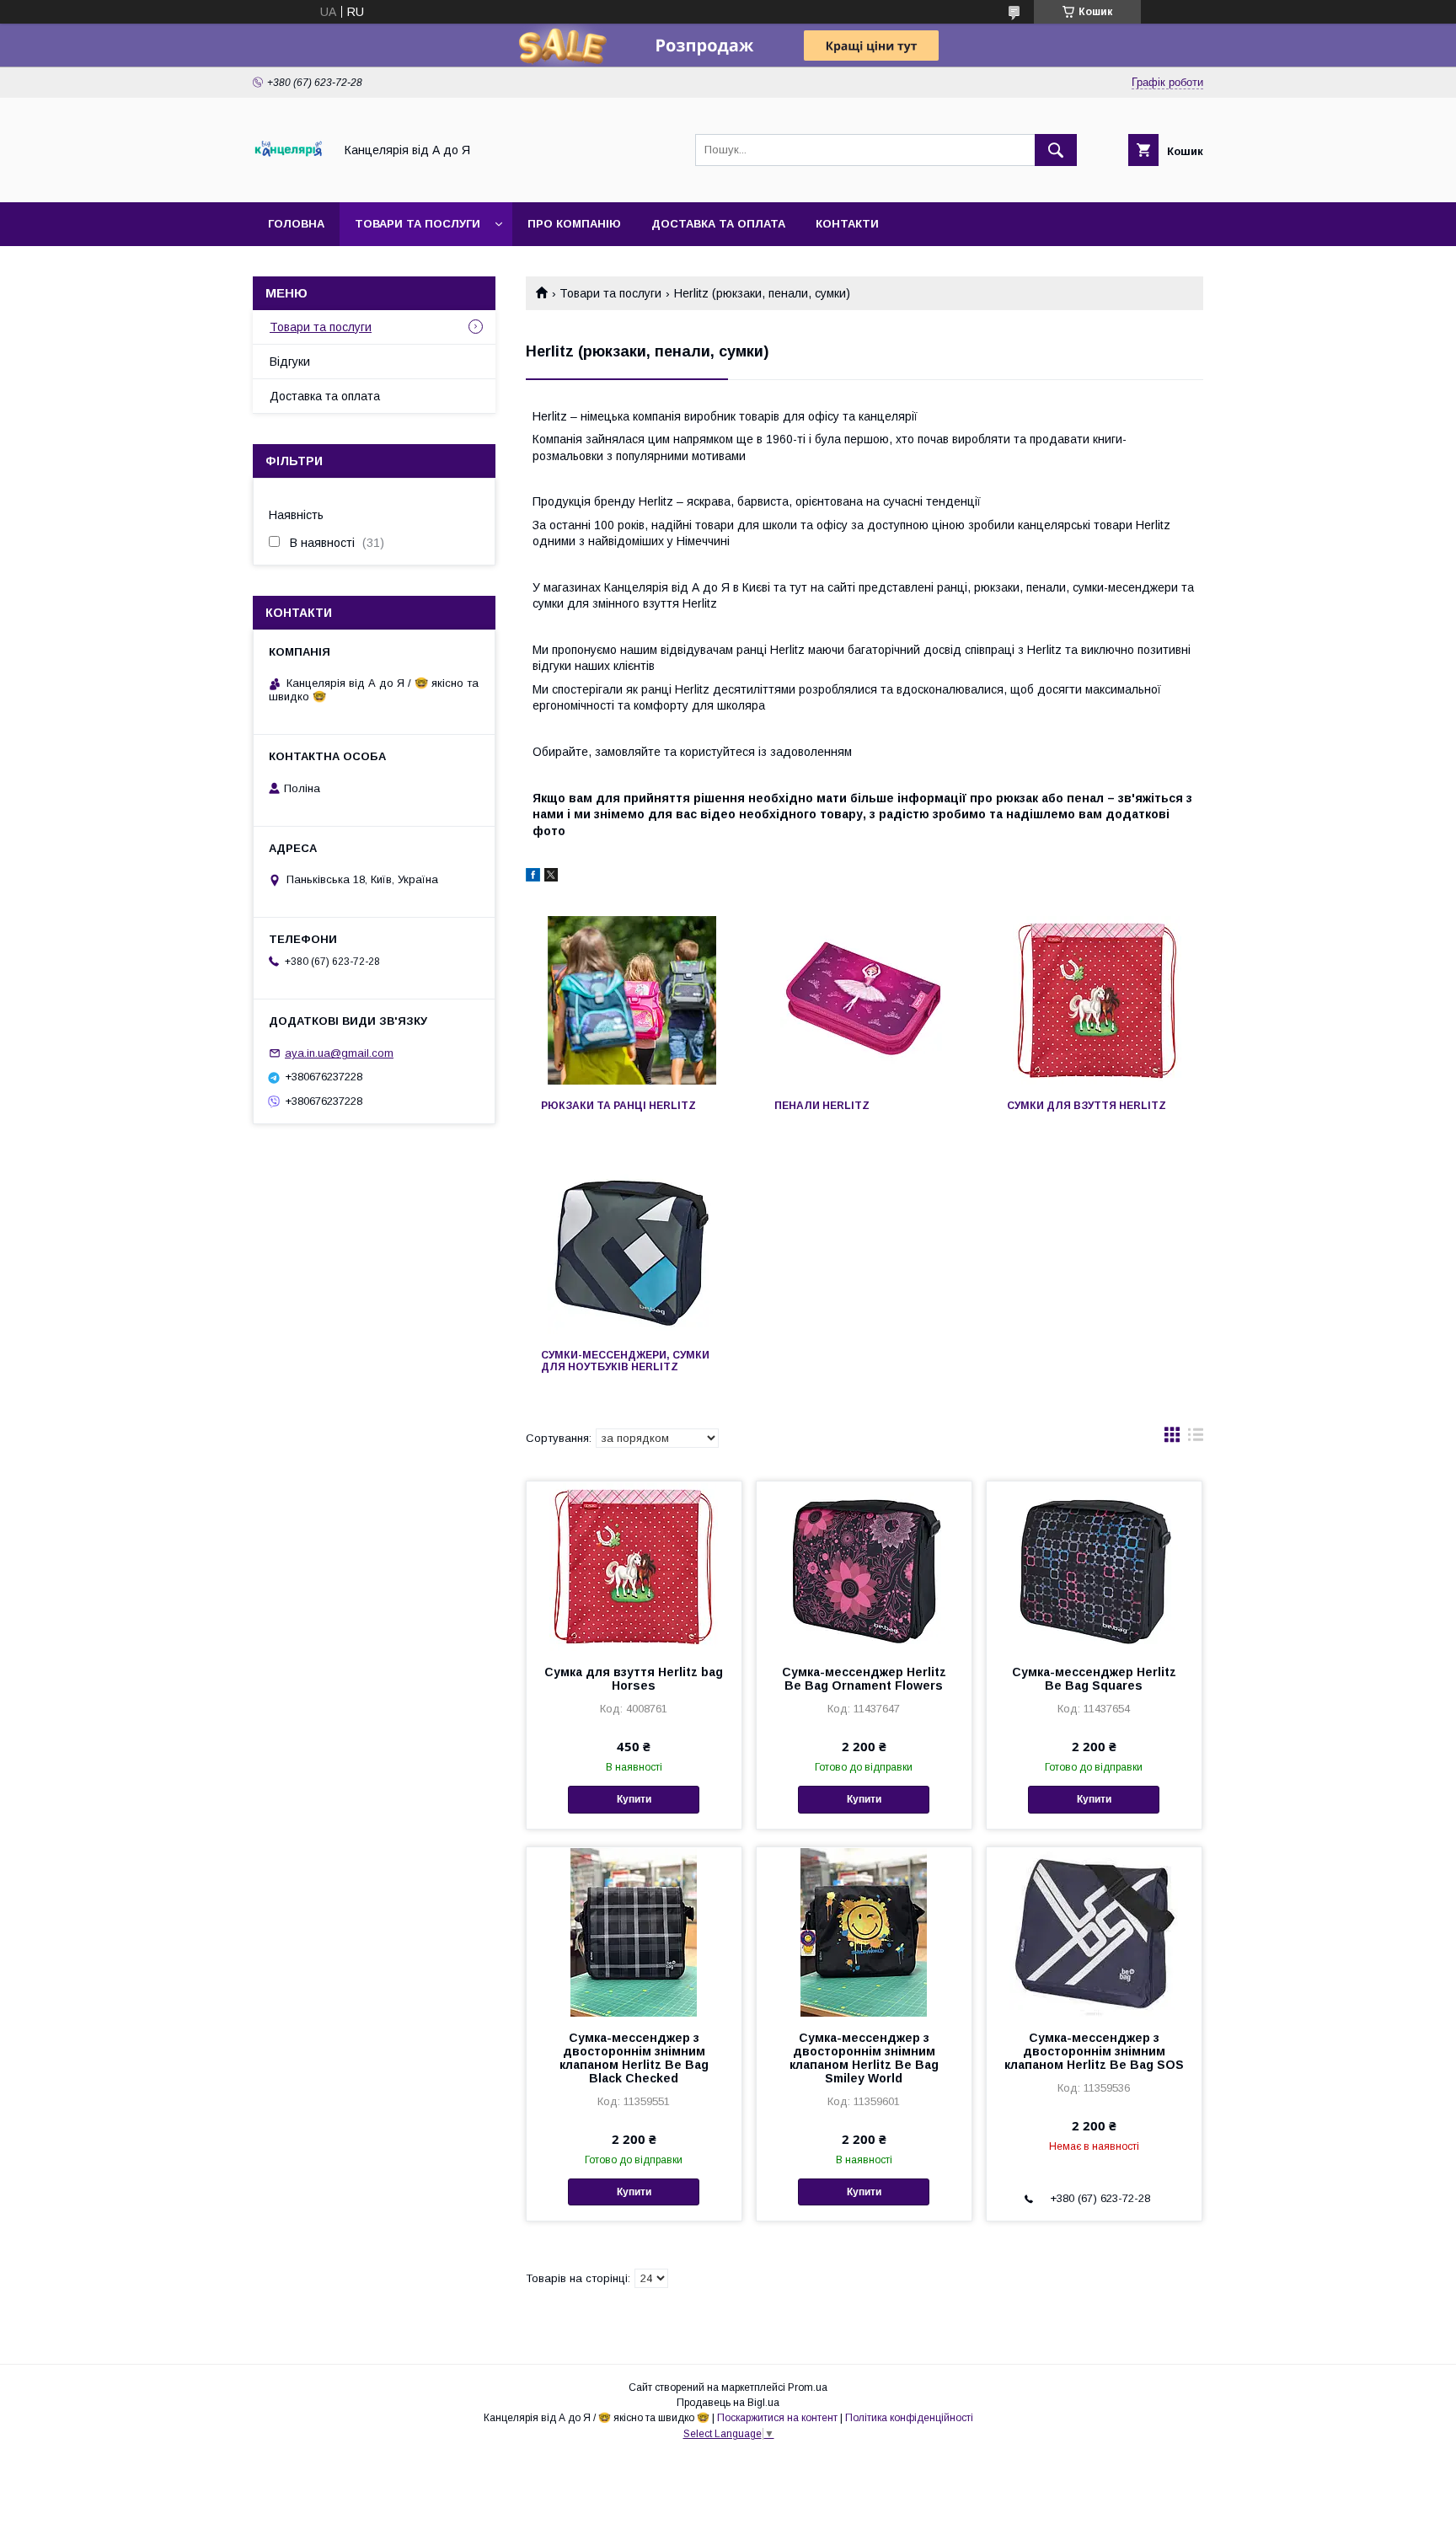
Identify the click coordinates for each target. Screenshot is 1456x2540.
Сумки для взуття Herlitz (1087, 1106)
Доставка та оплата (718, 224)
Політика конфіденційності (909, 2418)
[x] (551, 877)
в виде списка (1196, 1439)
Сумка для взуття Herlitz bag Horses (634, 1679)
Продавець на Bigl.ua (728, 2403)
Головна (296, 224)
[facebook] (533, 877)
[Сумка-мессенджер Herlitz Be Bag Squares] (1094, 1566)
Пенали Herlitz (822, 1106)
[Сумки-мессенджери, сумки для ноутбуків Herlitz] (632, 1250)
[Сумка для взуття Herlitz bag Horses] (634, 1566)
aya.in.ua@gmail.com (339, 1053)
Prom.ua (808, 2387)
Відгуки (290, 362)
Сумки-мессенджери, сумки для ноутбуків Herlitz (625, 1361)
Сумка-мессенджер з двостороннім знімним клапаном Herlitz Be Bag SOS (1094, 2051)
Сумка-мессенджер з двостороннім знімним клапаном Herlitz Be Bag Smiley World (864, 2058)
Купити (634, 1799)
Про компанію (574, 224)
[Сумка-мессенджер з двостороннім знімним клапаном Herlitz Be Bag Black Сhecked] (634, 1932)
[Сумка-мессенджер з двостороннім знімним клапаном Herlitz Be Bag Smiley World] (864, 1932)
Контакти (847, 224)
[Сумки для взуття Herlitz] (1097, 1000)
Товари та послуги (418, 224)
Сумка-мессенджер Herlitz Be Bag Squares (1094, 1679)
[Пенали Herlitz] (865, 1000)
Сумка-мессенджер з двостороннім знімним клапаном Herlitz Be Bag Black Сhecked (634, 2058)
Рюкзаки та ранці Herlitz (618, 1106)
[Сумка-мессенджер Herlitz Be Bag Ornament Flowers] (864, 1566)
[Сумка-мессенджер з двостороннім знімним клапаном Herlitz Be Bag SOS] (1094, 1932)
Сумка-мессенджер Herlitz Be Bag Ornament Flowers (864, 1679)
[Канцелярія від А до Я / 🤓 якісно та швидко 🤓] (289, 180)
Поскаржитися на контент (777, 2418)
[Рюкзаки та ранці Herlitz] (632, 1000)
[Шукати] (1056, 150)
